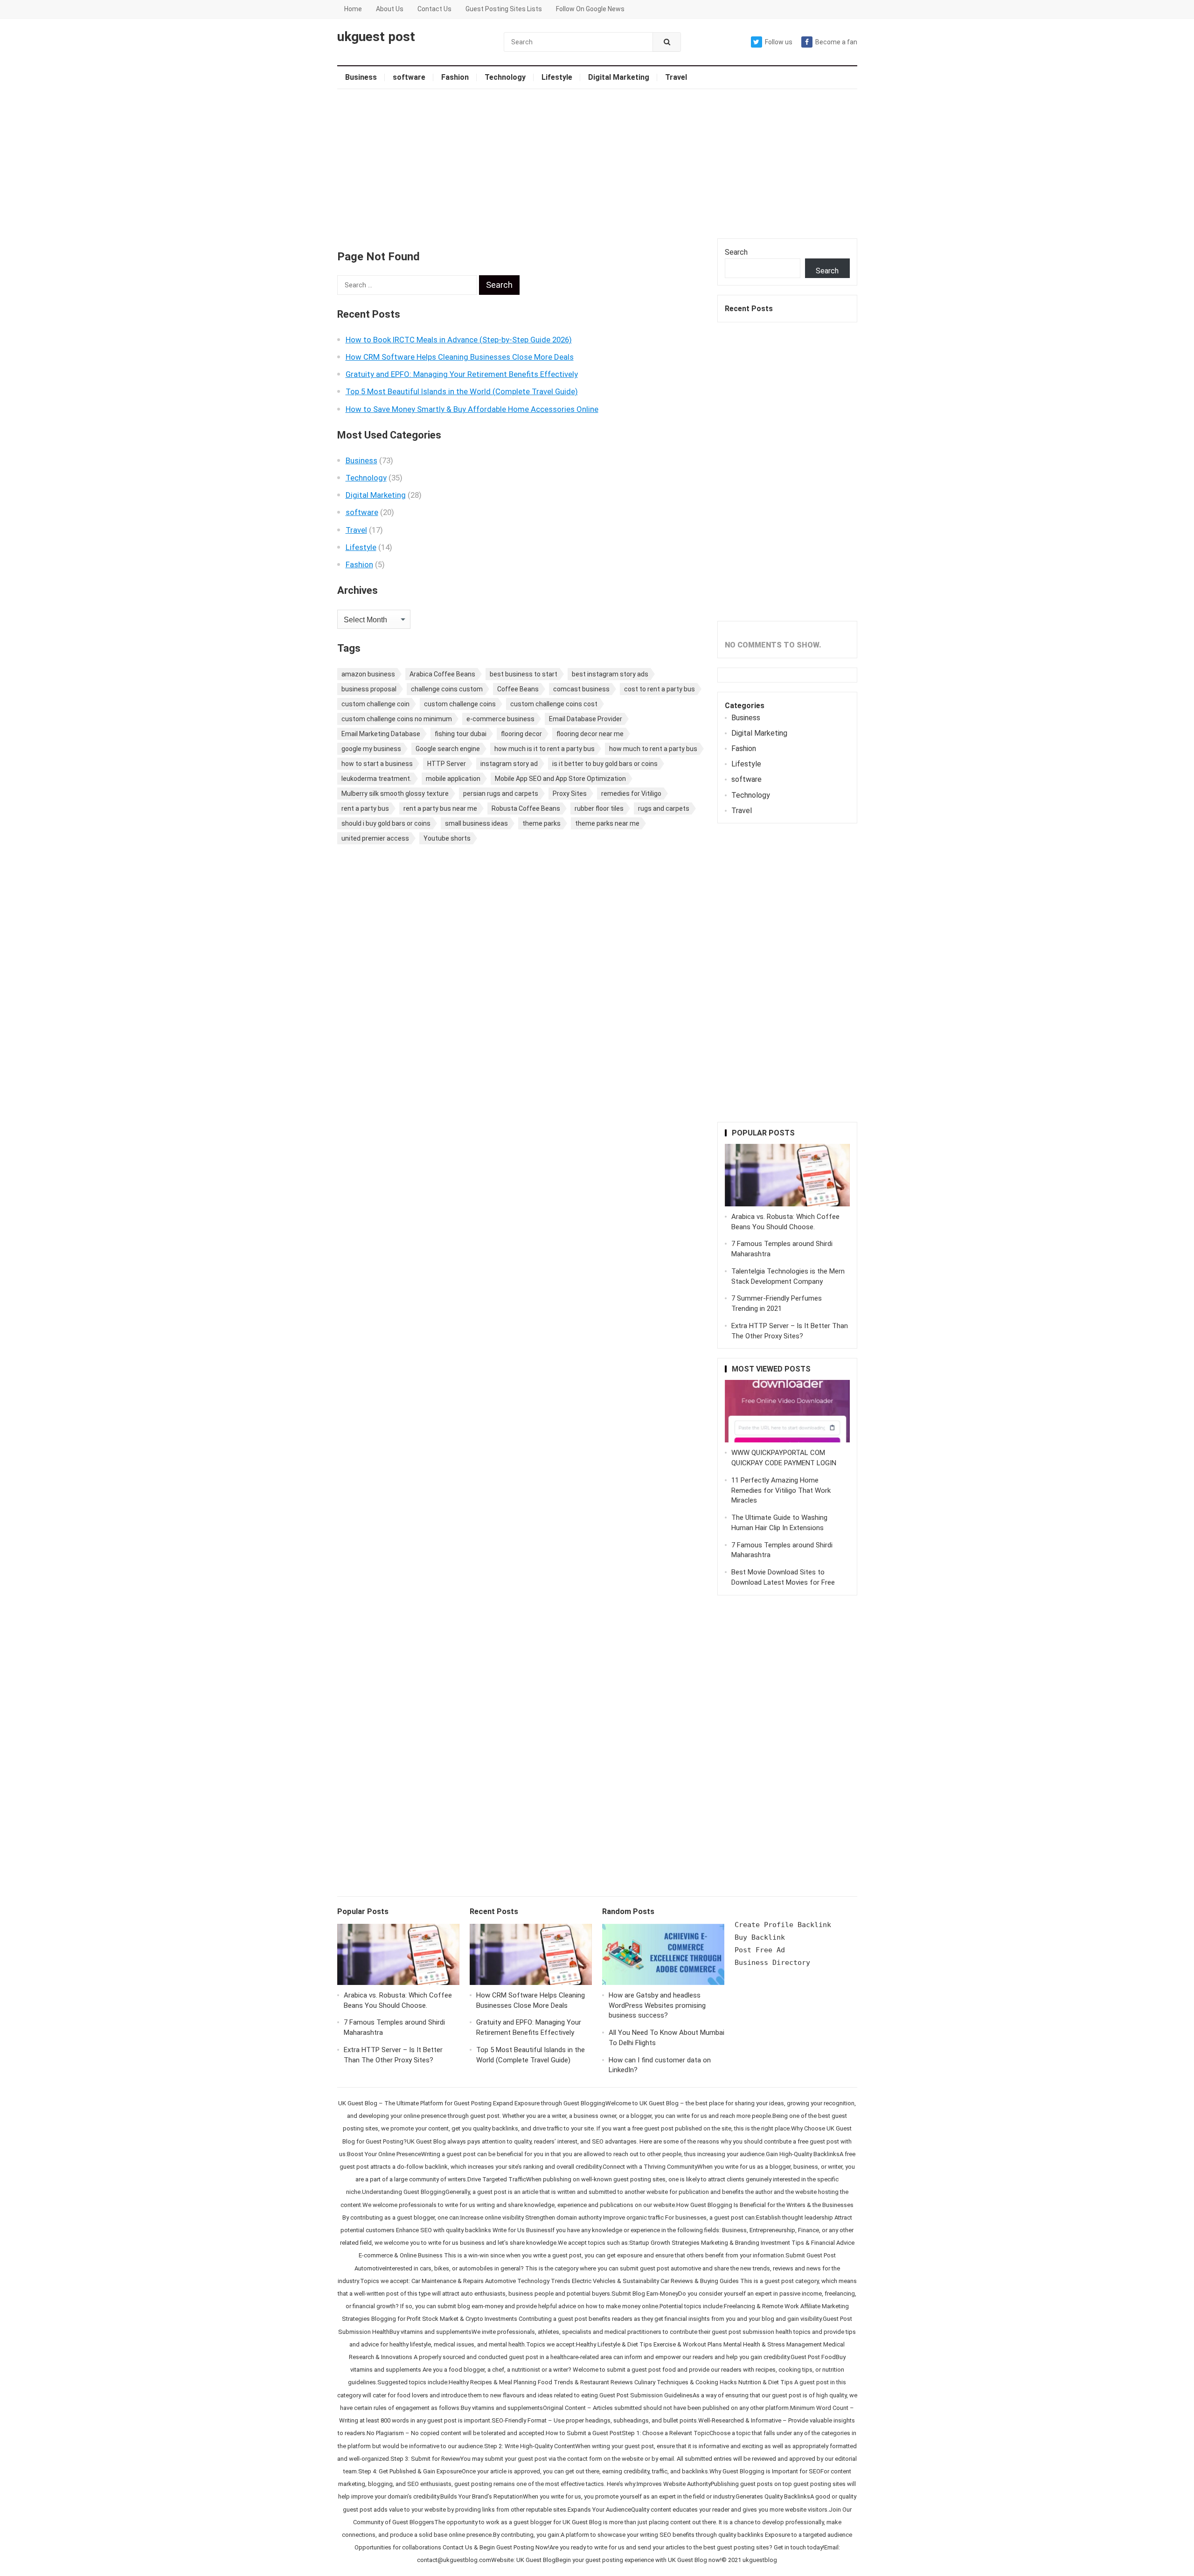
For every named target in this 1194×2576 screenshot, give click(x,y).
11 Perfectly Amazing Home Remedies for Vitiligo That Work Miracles (781, 1490)
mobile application (453, 779)
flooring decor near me (590, 734)
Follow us (779, 42)
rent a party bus (365, 808)
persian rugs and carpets (501, 794)
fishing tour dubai (461, 734)
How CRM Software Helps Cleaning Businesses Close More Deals (460, 357)
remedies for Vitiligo (631, 794)
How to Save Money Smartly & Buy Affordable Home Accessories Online (472, 409)
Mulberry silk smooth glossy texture (395, 794)
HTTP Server (447, 764)
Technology (505, 77)
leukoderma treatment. (376, 779)
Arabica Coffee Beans (442, 674)
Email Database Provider (586, 719)
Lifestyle (557, 77)
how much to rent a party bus (653, 749)
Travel (676, 77)
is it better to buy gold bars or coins (605, 764)
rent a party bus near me (440, 808)
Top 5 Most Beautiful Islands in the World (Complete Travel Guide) (462, 391)
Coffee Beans (518, 689)
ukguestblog (760, 2560)
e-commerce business (500, 719)
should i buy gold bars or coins (386, 823)
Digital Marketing (619, 77)
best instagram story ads (610, 674)
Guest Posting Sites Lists (504, 9)
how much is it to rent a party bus (545, 749)
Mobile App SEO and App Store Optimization (560, 779)
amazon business (368, 674)
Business (361, 77)
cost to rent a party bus (659, 689)
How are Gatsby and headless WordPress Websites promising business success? (657, 2005)
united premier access (375, 838)
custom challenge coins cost (554, 704)
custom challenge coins (460, 704)
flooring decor (521, 734)
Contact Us (434, 9)
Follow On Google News (590, 9)
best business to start (524, 674)
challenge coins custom (447, 689)
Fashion (455, 77)
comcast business (581, 689)
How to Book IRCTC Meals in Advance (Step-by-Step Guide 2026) (459, 340)
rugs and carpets (664, 808)
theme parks (541, 823)
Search (736, 252)
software (409, 77)
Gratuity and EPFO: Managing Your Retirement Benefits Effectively (462, 374)
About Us (390, 9)
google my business (371, 749)
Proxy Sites (570, 794)
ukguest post (376, 37)
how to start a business (377, 764)
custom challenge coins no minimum (397, 719)
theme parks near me (607, 823)
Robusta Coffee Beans (526, 808)
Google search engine (448, 749)
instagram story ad (509, 764)
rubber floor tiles (599, 808)
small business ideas (476, 823)
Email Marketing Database (381, 734)
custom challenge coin (375, 704)
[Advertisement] (597, 164)
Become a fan (836, 42)
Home (353, 9)
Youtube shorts (447, 838)
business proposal (369, 689)
